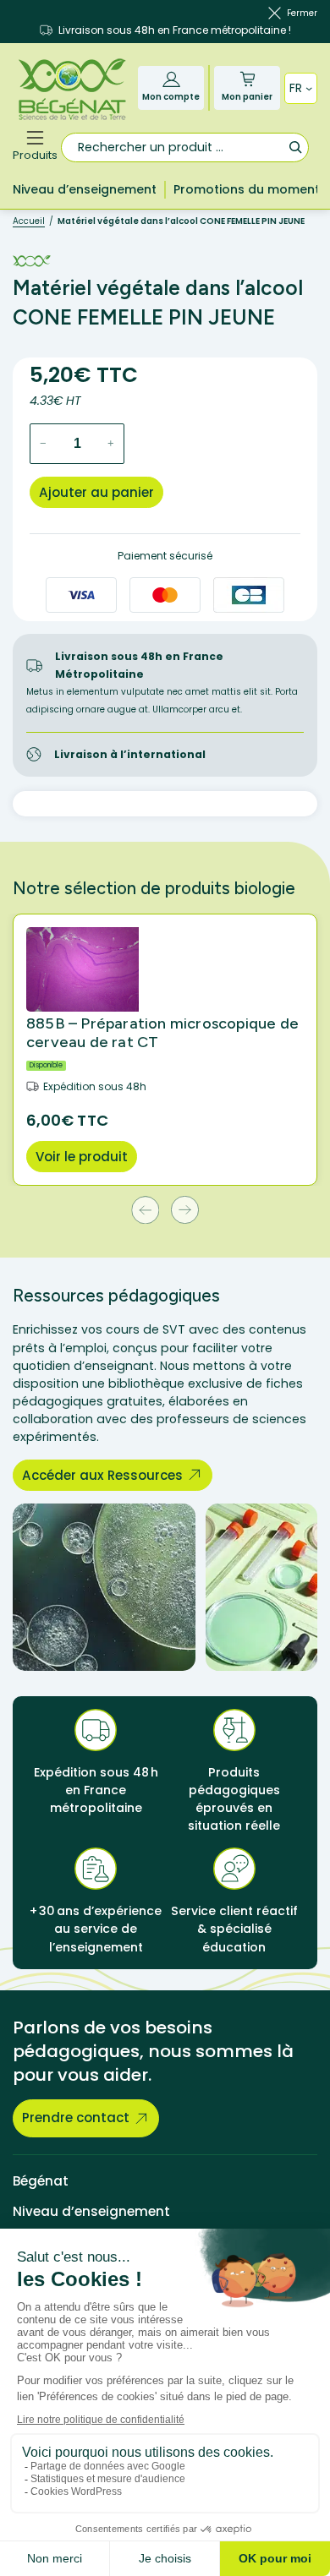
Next (185, 1210)
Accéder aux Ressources (102, 1475)
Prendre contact (76, 2118)
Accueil (29, 221)
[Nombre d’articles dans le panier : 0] (247, 79)
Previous (145, 1210)
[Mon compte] (171, 79)
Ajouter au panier (96, 492)
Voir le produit (82, 1157)
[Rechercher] (295, 147)
